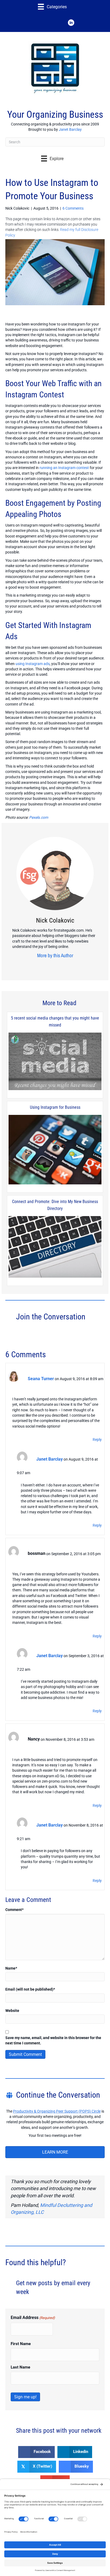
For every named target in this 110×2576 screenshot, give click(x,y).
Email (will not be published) (30, 1989)
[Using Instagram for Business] (55, 1150)
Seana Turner (41, 1379)
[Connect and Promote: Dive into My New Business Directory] (55, 1247)
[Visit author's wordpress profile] (68, 966)
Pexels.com (39, 817)
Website (12, 2011)
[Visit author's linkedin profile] (59, 966)
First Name (21, 2344)
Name (11, 1968)
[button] (39, 23)
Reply (97, 1440)
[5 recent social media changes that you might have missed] (55, 1062)
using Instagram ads (33, 664)
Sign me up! (25, 2397)
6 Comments (73, 208)
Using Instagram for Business (55, 1107)
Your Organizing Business (55, 115)
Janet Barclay (70, 129)
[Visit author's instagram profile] (51, 966)
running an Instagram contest (64, 468)
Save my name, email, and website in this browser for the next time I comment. (53, 2040)
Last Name (20, 2367)
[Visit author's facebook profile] (39, 966)
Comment (14, 1910)
